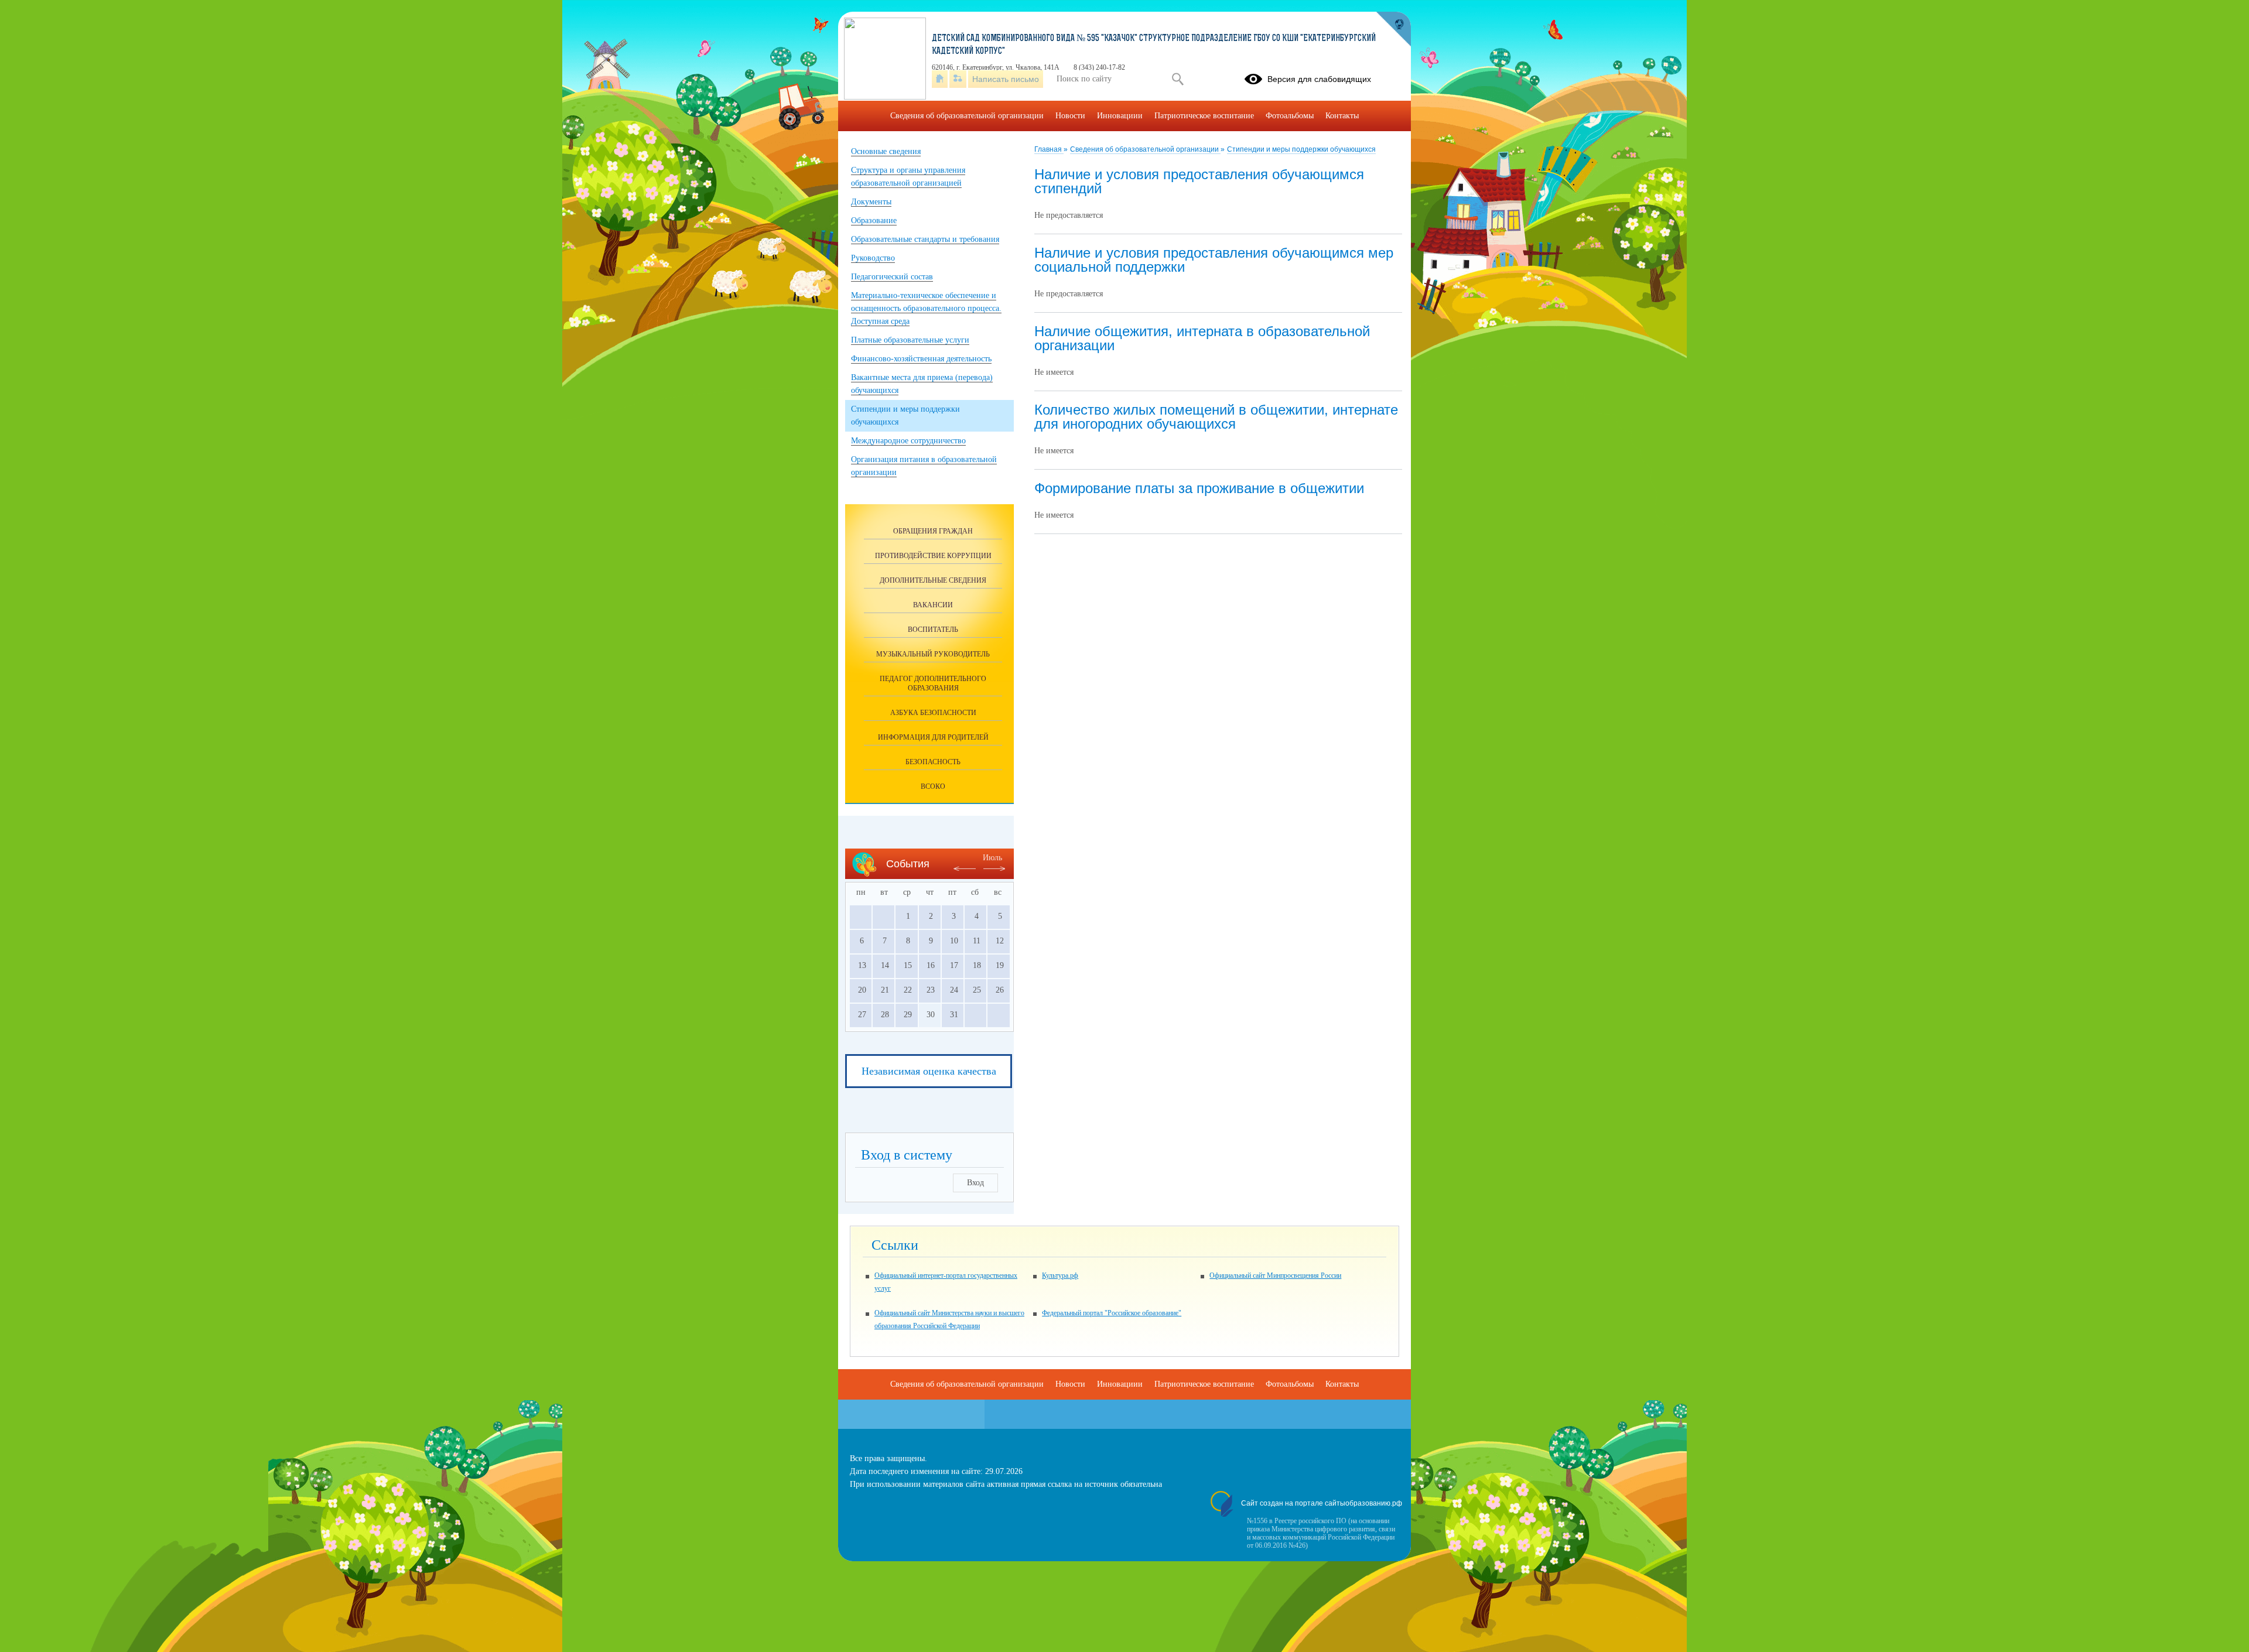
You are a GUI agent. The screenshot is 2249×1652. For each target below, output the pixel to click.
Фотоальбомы (1290, 116)
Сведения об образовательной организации (1145, 149)
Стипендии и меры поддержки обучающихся (1301, 149)
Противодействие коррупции (933, 556)
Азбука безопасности (933, 713)
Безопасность (933, 762)
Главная (1049, 149)
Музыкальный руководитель (933, 654)
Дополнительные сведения (933, 580)
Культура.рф (1060, 1275)
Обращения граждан (933, 531)
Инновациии (1120, 116)
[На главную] (940, 79)
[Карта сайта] (958, 79)
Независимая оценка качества (929, 1071)
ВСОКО (933, 786)
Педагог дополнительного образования (933, 683)
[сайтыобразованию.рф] (1393, 29)
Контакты (1342, 116)
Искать (1178, 79)
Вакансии (933, 605)
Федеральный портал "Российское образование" (1112, 1313)
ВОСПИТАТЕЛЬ (933, 630)
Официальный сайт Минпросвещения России (1275, 1275)
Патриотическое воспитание (1204, 116)
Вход (975, 1183)
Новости (1070, 116)
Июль (992, 858)
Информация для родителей (933, 737)
